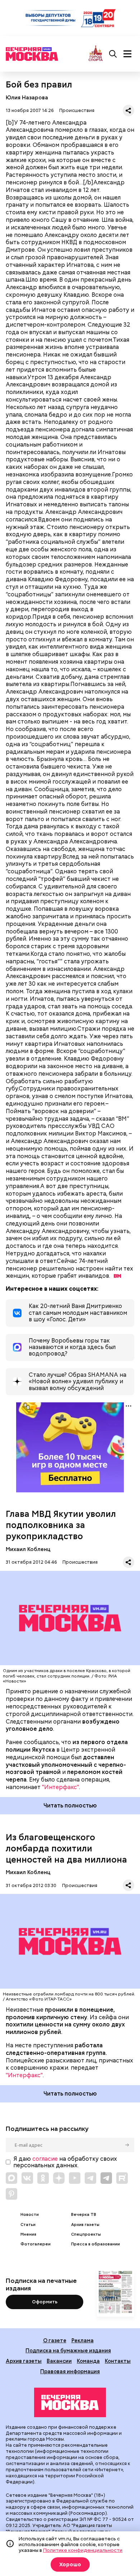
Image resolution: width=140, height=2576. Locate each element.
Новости (30, 2215)
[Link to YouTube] (75, 2178)
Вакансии (59, 2361)
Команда (88, 2361)
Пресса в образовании (95, 2244)
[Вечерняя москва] (70, 2402)
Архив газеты (85, 2225)
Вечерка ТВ (84, 2215)
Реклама (83, 2340)
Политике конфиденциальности (83, 2550)
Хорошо (70, 2564)
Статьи (28, 2225)
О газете (55, 2340)
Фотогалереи (36, 2244)
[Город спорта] (96, 54)
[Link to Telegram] (90, 2178)
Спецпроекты (86, 2234)
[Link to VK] (27, 2178)
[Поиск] (113, 54)
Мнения (28, 2234)
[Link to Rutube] (122, 2178)
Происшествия (77, 110)
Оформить (45, 2302)
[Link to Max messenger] (11, 2178)
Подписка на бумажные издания (68, 2350)
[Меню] (127, 54)
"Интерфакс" (60, 1787)
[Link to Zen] (59, 2178)
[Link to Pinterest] (11, 2194)
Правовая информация (70, 2371)
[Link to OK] (43, 2178)
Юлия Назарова (27, 97)
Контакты (118, 2361)
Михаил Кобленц (28, 1549)
